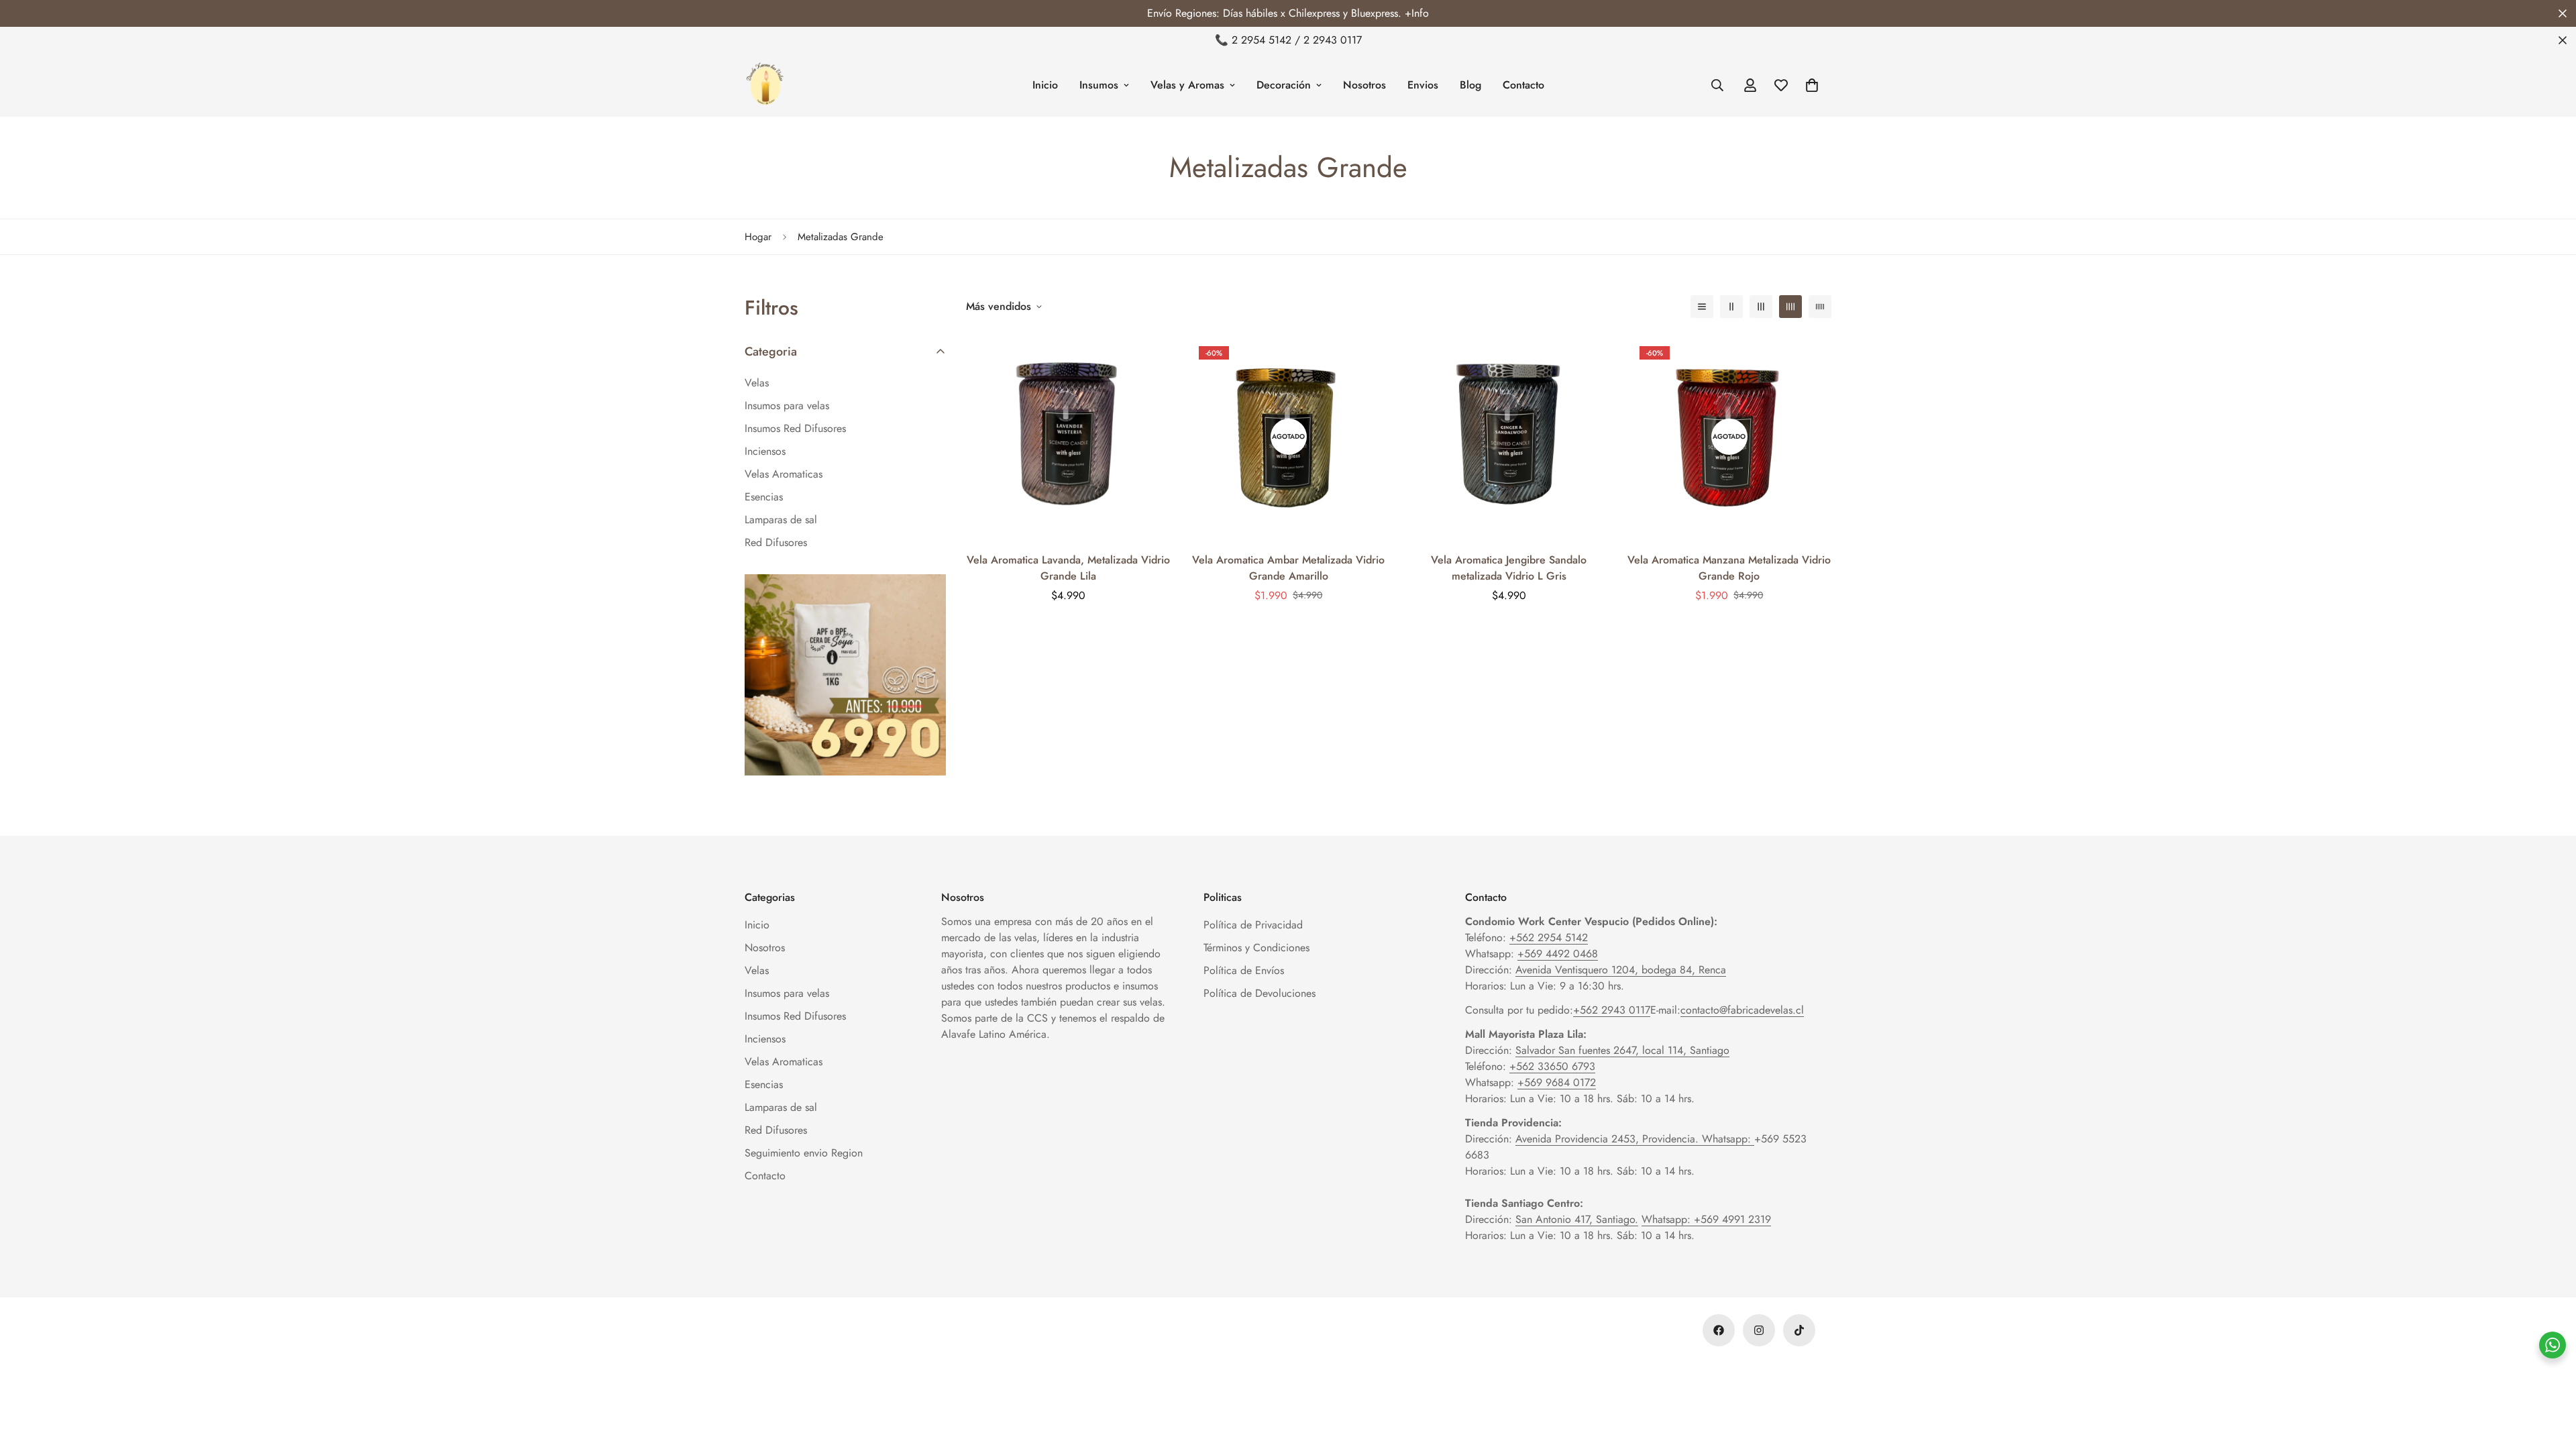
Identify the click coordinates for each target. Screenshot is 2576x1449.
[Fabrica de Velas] (765, 85)
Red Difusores (776, 1130)
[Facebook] (1719, 1330)
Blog (1470, 85)
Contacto (1523, 85)
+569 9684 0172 (1557, 1082)
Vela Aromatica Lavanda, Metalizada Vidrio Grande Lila (1068, 568)
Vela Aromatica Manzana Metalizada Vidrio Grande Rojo (1729, 568)
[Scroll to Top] (2550, 1376)
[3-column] (1761, 307)
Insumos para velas (787, 993)
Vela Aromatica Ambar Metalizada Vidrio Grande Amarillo (1288, 568)
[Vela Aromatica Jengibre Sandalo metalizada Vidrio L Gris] (1509, 436)
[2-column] (1731, 307)
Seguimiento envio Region (804, 1153)
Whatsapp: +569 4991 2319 (1706, 1219)
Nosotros (1364, 85)
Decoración (1284, 85)
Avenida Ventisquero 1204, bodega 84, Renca (1621, 970)
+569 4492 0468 (1558, 954)
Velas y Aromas (1187, 85)
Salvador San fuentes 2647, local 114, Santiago (1622, 1050)
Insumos (1099, 85)
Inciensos (765, 1039)
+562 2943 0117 (1612, 1010)
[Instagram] (1759, 1330)
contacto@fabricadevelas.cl (1742, 1010)
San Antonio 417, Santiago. (1577, 1219)
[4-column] (1790, 307)
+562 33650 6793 (1552, 1066)
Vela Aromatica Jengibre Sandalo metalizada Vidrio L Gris (1509, 568)
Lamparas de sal (781, 1107)
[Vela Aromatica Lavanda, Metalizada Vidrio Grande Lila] (1068, 436)
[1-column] (1702, 307)
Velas (757, 970)
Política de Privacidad (1253, 925)
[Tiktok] (1799, 1330)
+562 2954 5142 (1549, 937)
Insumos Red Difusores (795, 1016)
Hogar (758, 237)
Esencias (764, 1084)
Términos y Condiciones (1256, 948)
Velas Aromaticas (784, 1062)
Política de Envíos (1244, 970)
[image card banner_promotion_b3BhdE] (845, 675)
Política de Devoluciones (1259, 993)
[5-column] (1820, 307)
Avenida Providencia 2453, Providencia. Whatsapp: (1635, 1139)
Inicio (1045, 85)
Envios (1423, 85)
